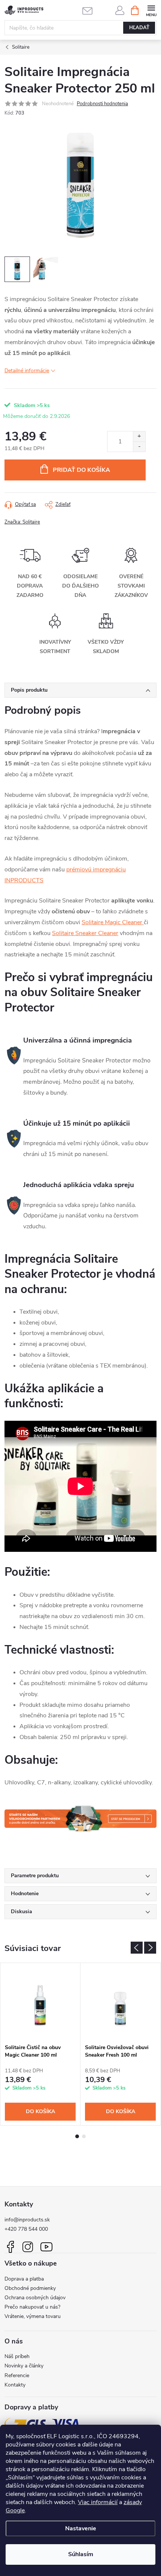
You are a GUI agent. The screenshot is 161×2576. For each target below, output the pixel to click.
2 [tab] (84, 2136)
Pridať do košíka (81, 470)
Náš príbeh (17, 2356)
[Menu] (151, 10)
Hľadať (139, 28)
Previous (137, 1948)
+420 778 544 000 (26, 2229)
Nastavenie (81, 2528)
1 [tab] (77, 2136)
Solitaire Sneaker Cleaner (85, 933)
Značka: (22, 522)
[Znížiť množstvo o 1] (139, 447)
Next (150, 1948)
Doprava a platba (24, 2279)
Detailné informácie (27, 371)
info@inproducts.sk (27, 2220)
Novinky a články (24, 2366)
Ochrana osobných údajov (35, 2298)
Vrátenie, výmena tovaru (33, 2316)
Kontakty (15, 2385)
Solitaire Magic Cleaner (113, 922)
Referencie (17, 2375)
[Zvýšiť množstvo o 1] (139, 436)
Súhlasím (81, 2554)
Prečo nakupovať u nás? (32, 2307)
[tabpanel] (40, 2044)
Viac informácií (98, 2502)
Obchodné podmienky (30, 2288)
